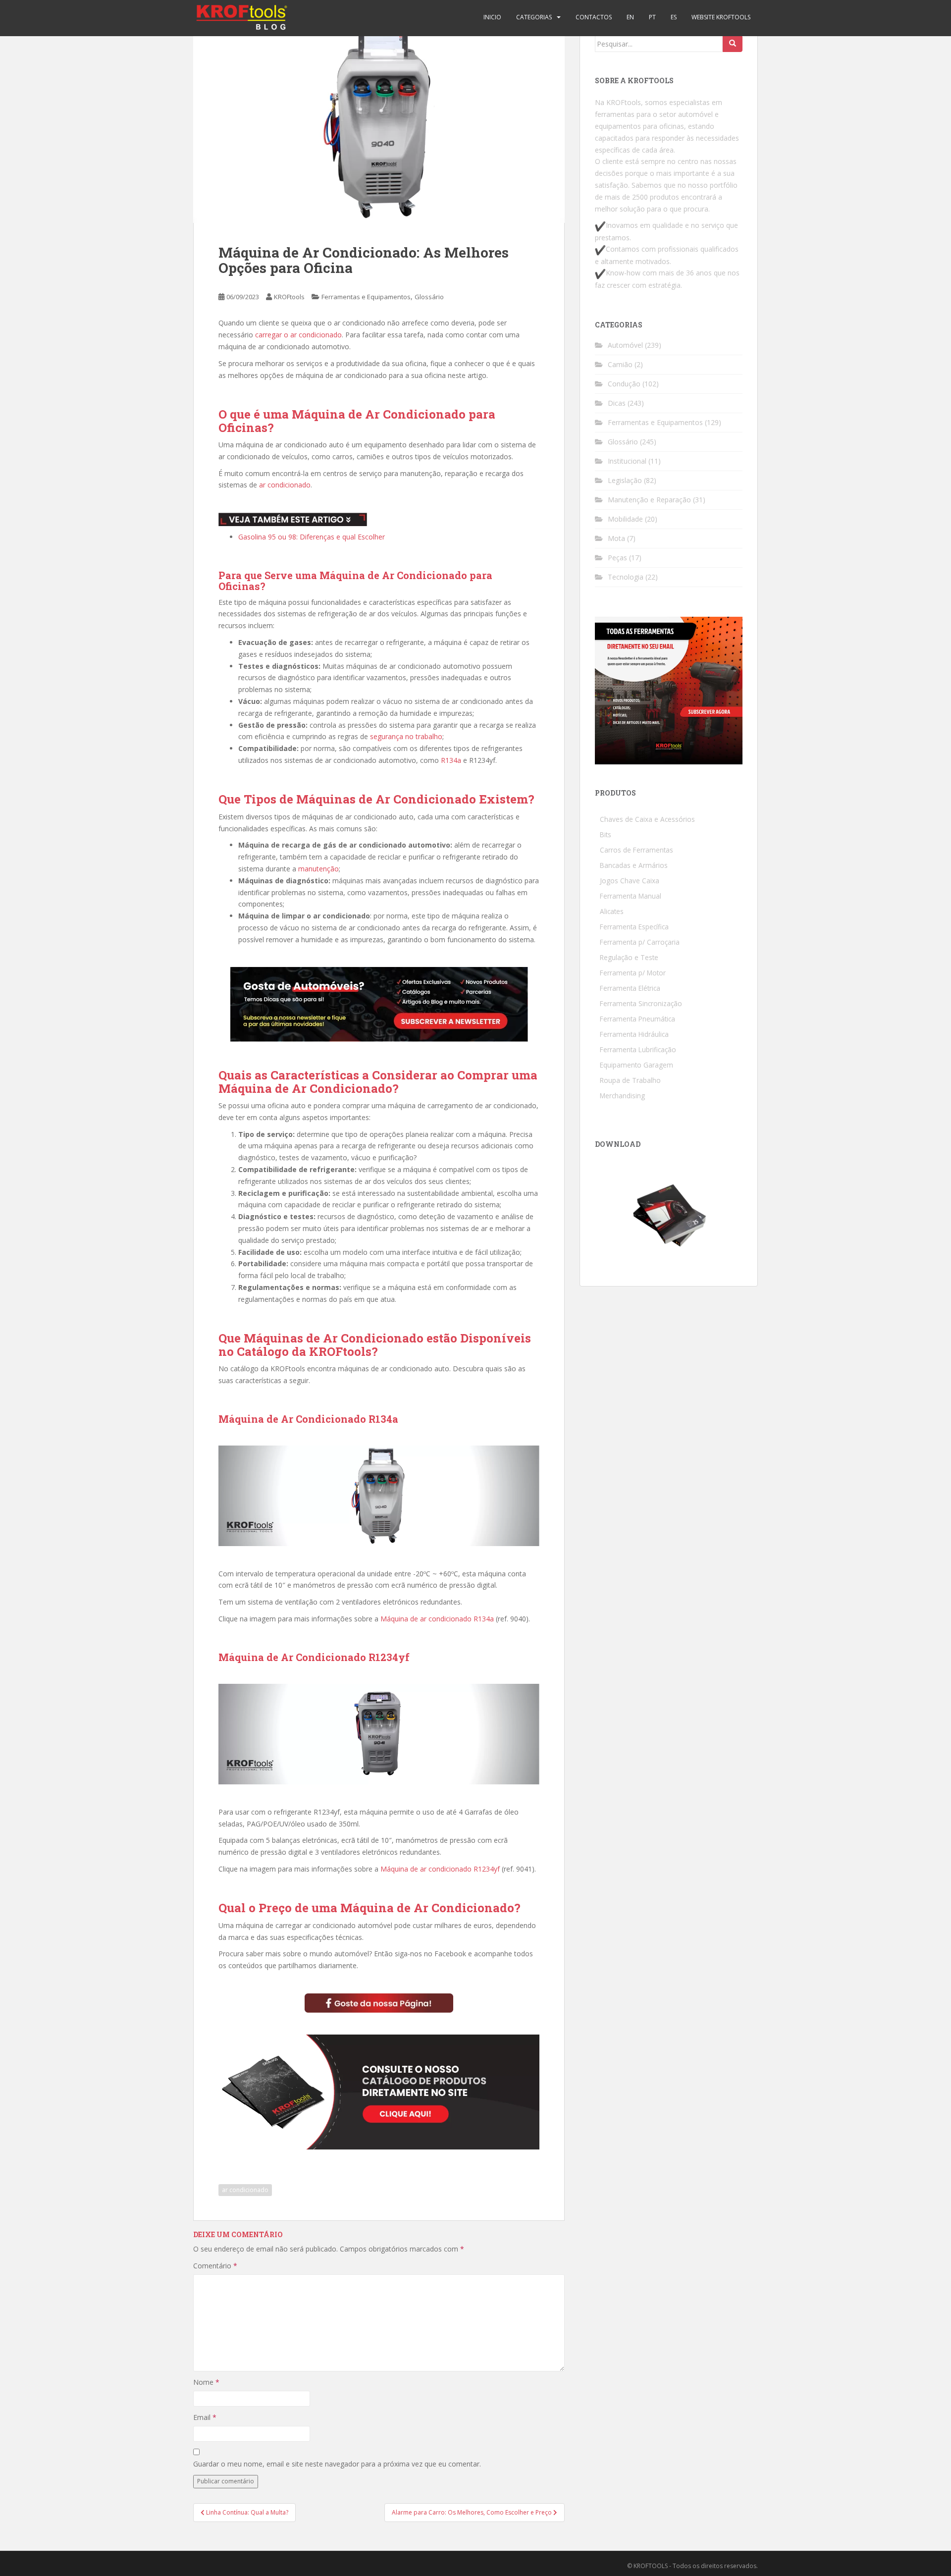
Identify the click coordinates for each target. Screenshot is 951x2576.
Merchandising (622, 1096)
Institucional (627, 461)
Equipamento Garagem (636, 1065)
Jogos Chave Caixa (630, 881)
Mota (616, 538)
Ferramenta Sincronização (641, 1003)
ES (674, 17)
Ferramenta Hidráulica (634, 1034)
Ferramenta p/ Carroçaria (640, 942)
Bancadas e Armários (634, 865)
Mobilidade (625, 519)
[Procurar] (733, 44)
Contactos (594, 17)
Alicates (612, 911)
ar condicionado (285, 485)
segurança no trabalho (406, 736)
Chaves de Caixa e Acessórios (647, 819)
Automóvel (625, 345)
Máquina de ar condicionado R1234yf (440, 1869)
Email (205, 2417)
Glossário (429, 297)
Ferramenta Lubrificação (638, 1049)
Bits (606, 834)
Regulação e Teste (629, 957)
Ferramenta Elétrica (630, 988)
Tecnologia (626, 577)
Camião (620, 364)
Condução (624, 384)
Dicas (617, 403)
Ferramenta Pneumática (637, 1019)
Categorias (534, 17)
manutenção (318, 869)
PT (652, 17)
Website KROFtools (721, 17)
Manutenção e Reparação (649, 500)
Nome (206, 2382)
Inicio (492, 17)
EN (630, 17)
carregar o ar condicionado (298, 335)
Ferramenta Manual (631, 896)
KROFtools (289, 297)
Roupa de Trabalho (630, 1080)
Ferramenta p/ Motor (633, 973)
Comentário (215, 2266)
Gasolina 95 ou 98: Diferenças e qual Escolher (312, 537)
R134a (451, 760)
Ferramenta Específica (634, 927)
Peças (617, 558)
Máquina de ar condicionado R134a (437, 1619)
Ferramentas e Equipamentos (366, 297)
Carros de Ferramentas (636, 850)
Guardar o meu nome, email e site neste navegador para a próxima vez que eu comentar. (337, 2464)
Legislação (625, 480)
